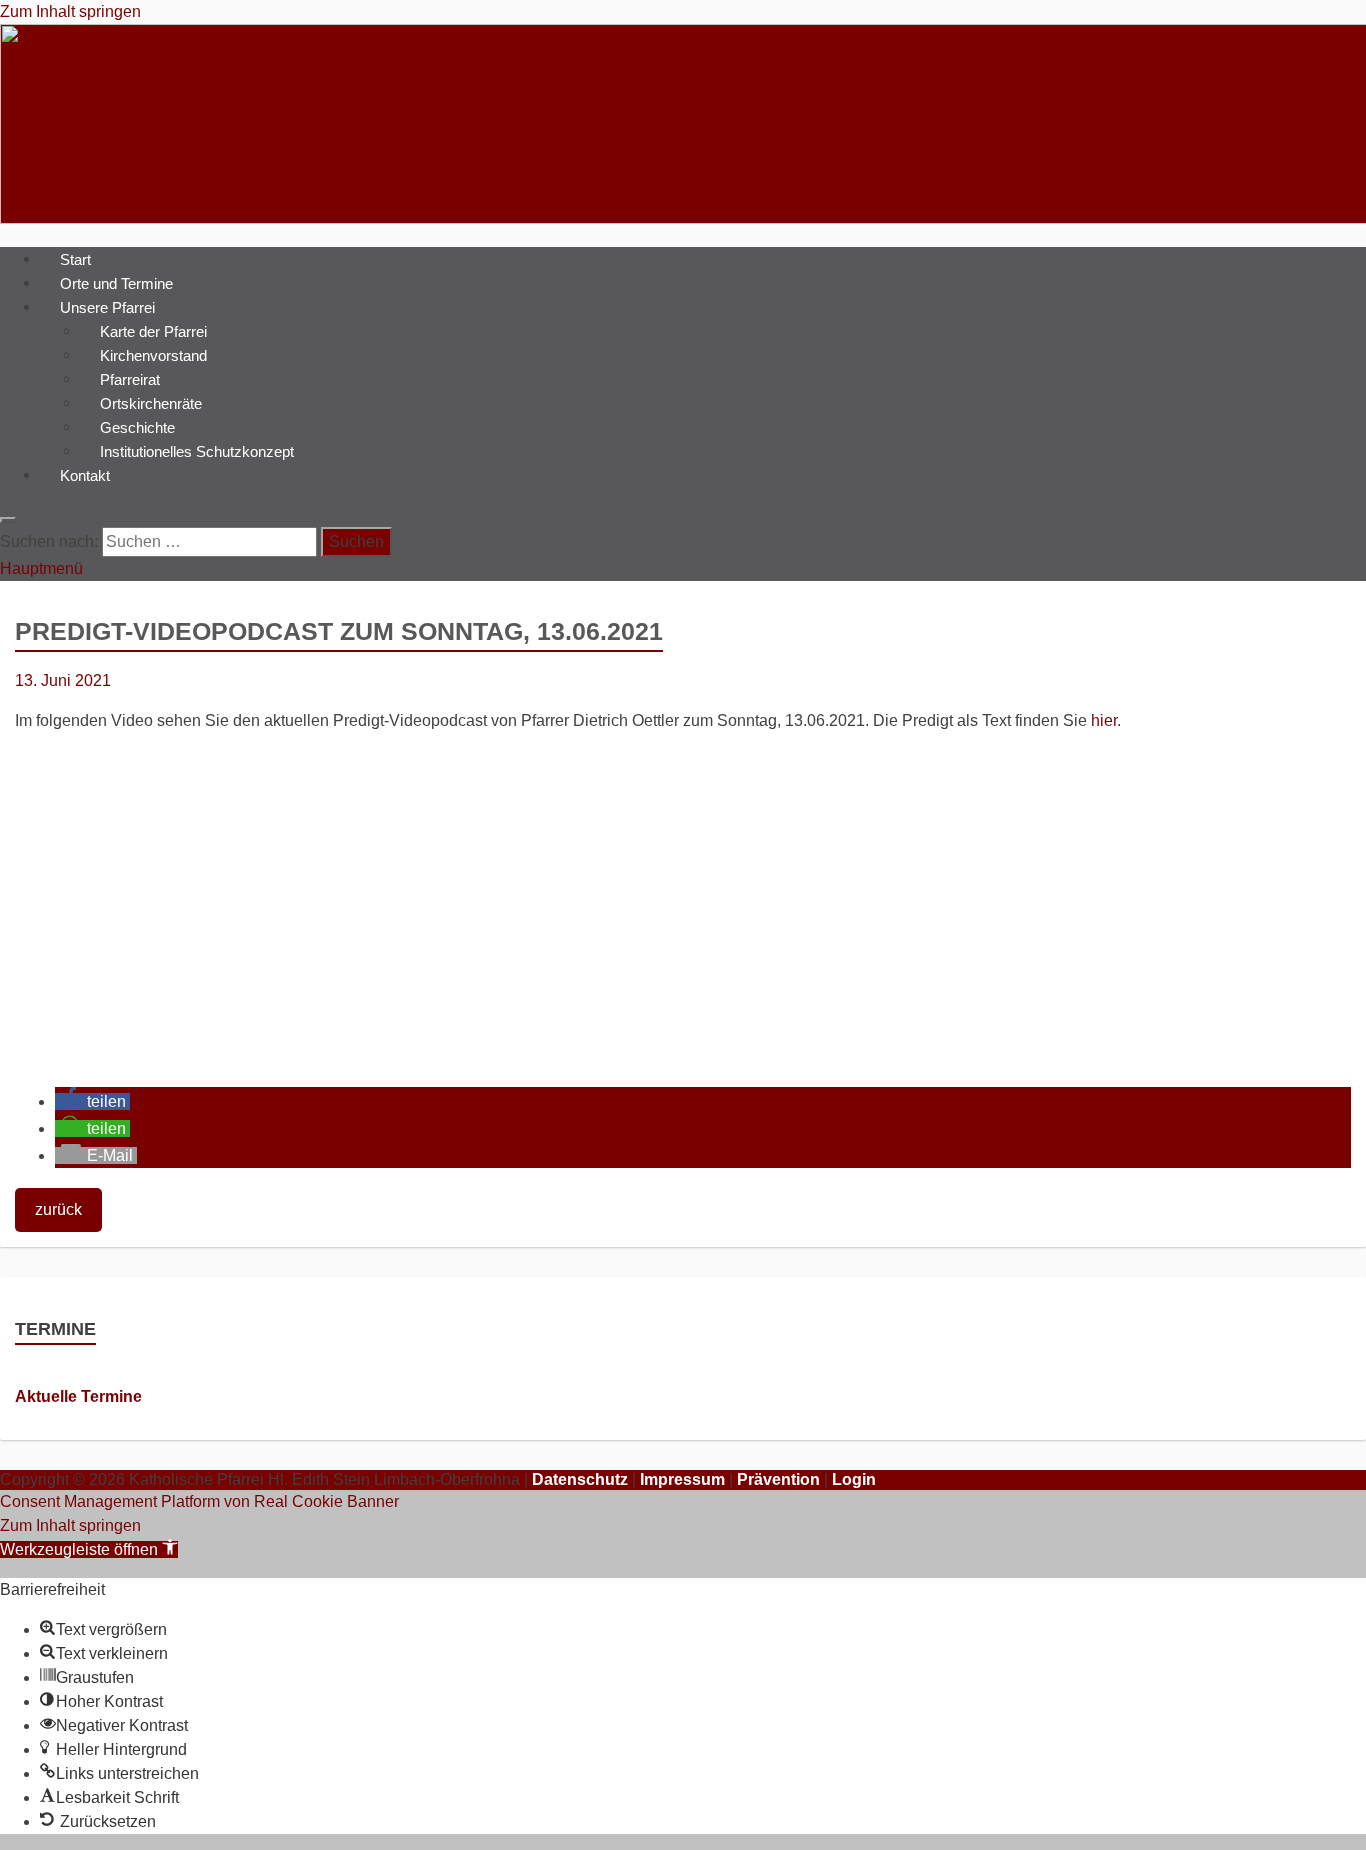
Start (75, 258)
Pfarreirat (130, 378)
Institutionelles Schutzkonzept (197, 450)
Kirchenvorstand (153, 354)
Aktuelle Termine (78, 1396)
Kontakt (85, 474)
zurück (58, 1209)
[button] (92, 1101)
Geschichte (137, 426)
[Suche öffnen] (8, 520)
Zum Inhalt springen (70, 11)
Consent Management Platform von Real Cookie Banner (199, 1501)
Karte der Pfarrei (153, 330)
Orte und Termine (116, 282)
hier (1104, 720)
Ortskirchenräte (151, 402)
